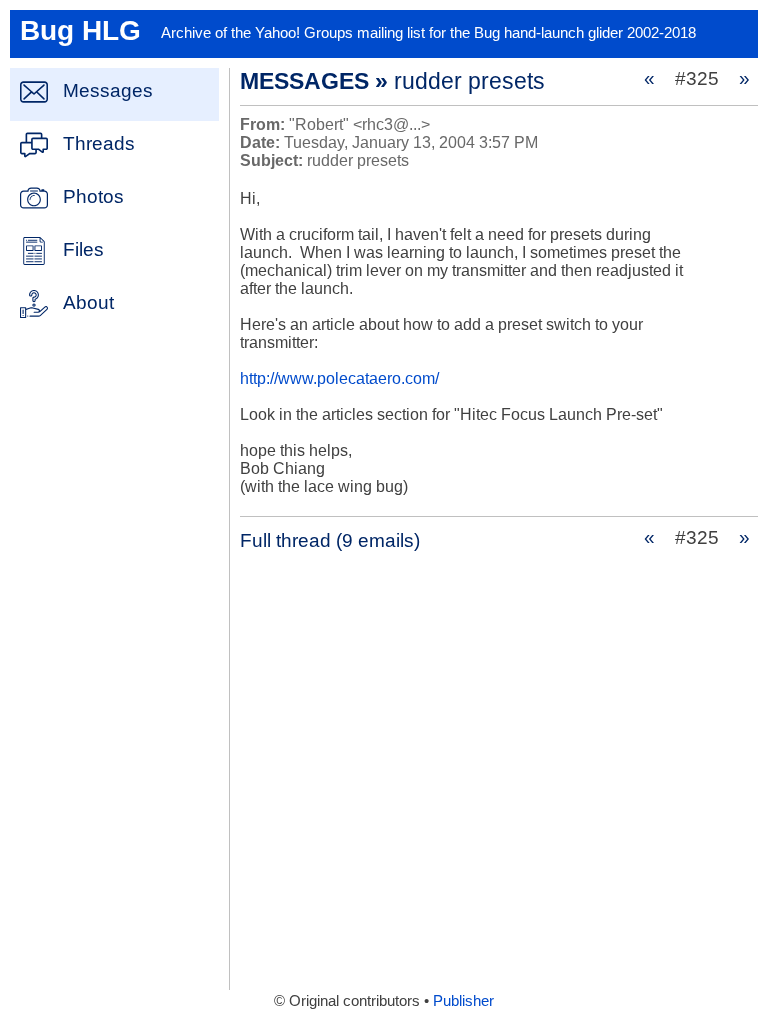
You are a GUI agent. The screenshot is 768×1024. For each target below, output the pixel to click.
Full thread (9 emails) (330, 540)
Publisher (463, 1001)
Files (83, 249)
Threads (99, 143)
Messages (108, 90)
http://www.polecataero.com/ (339, 378)
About (88, 302)
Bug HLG (80, 30)
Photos (93, 196)
